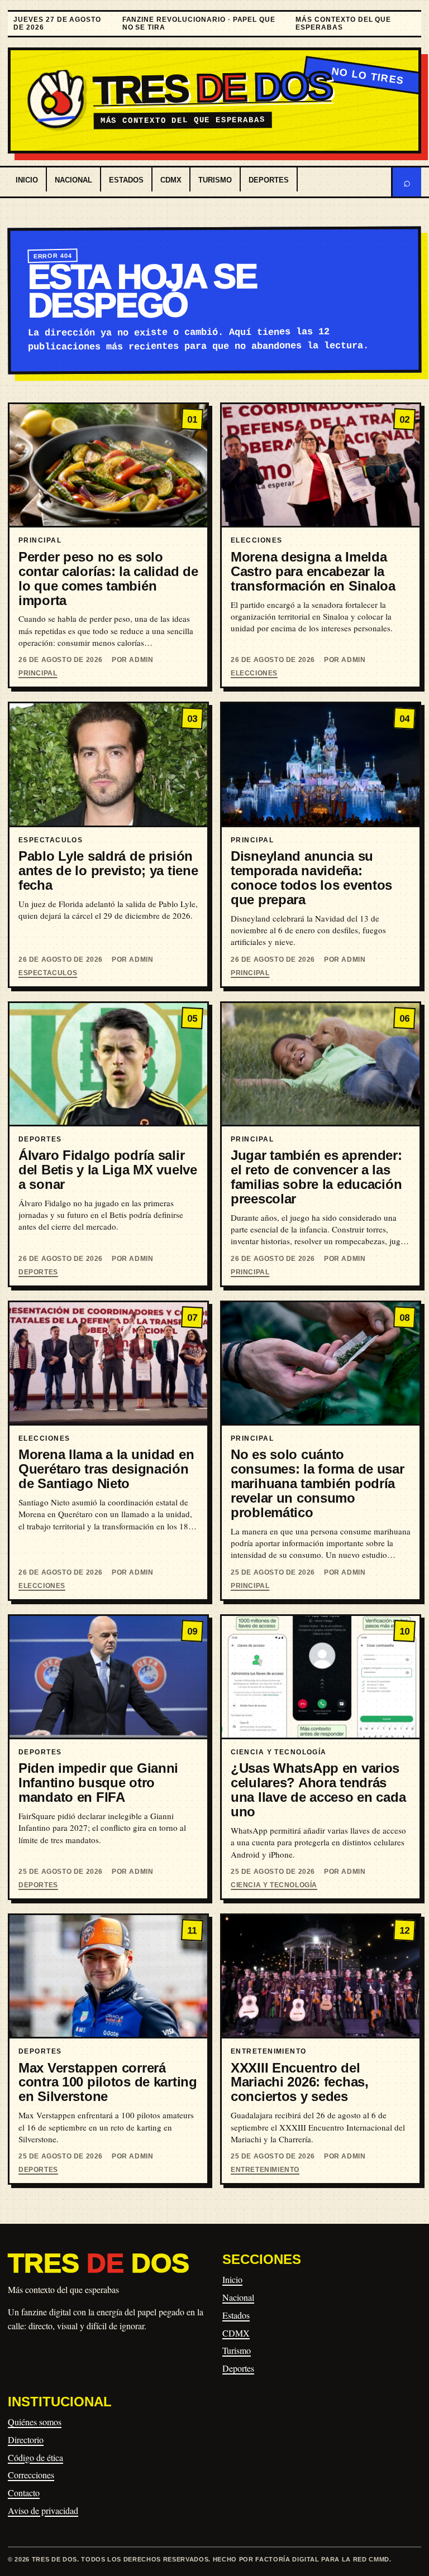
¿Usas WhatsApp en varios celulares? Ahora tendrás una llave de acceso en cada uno (318, 1790)
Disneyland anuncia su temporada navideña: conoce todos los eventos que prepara (311, 878)
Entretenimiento (265, 2170)
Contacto (24, 2493)
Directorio (26, 2440)
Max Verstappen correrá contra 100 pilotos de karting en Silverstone (108, 2082)
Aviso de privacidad (43, 2510)
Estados (126, 180)
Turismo (215, 180)
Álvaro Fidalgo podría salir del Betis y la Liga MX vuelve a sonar (108, 1170)
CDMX (171, 180)
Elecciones (254, 673)
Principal (38, 673)
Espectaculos (48, 973)
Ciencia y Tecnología (274, 1885)
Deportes (269, 180)
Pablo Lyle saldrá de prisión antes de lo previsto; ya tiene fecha (108, 870)
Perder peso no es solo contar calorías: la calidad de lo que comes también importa (108, 579)
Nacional (73, 180)
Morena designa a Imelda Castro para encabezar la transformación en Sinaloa (313, 571)
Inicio (27, 180)
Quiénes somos (35, 2422)
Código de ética (35, 2457)
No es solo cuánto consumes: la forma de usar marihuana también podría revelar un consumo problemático (318, 1483)
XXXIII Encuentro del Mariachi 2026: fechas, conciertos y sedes (300, 2082)
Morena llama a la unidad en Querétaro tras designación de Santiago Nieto (106, 1469)
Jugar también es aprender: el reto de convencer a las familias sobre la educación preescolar (316, 1177)
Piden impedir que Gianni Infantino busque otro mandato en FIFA (98, 1783)
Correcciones (31, 2475)
